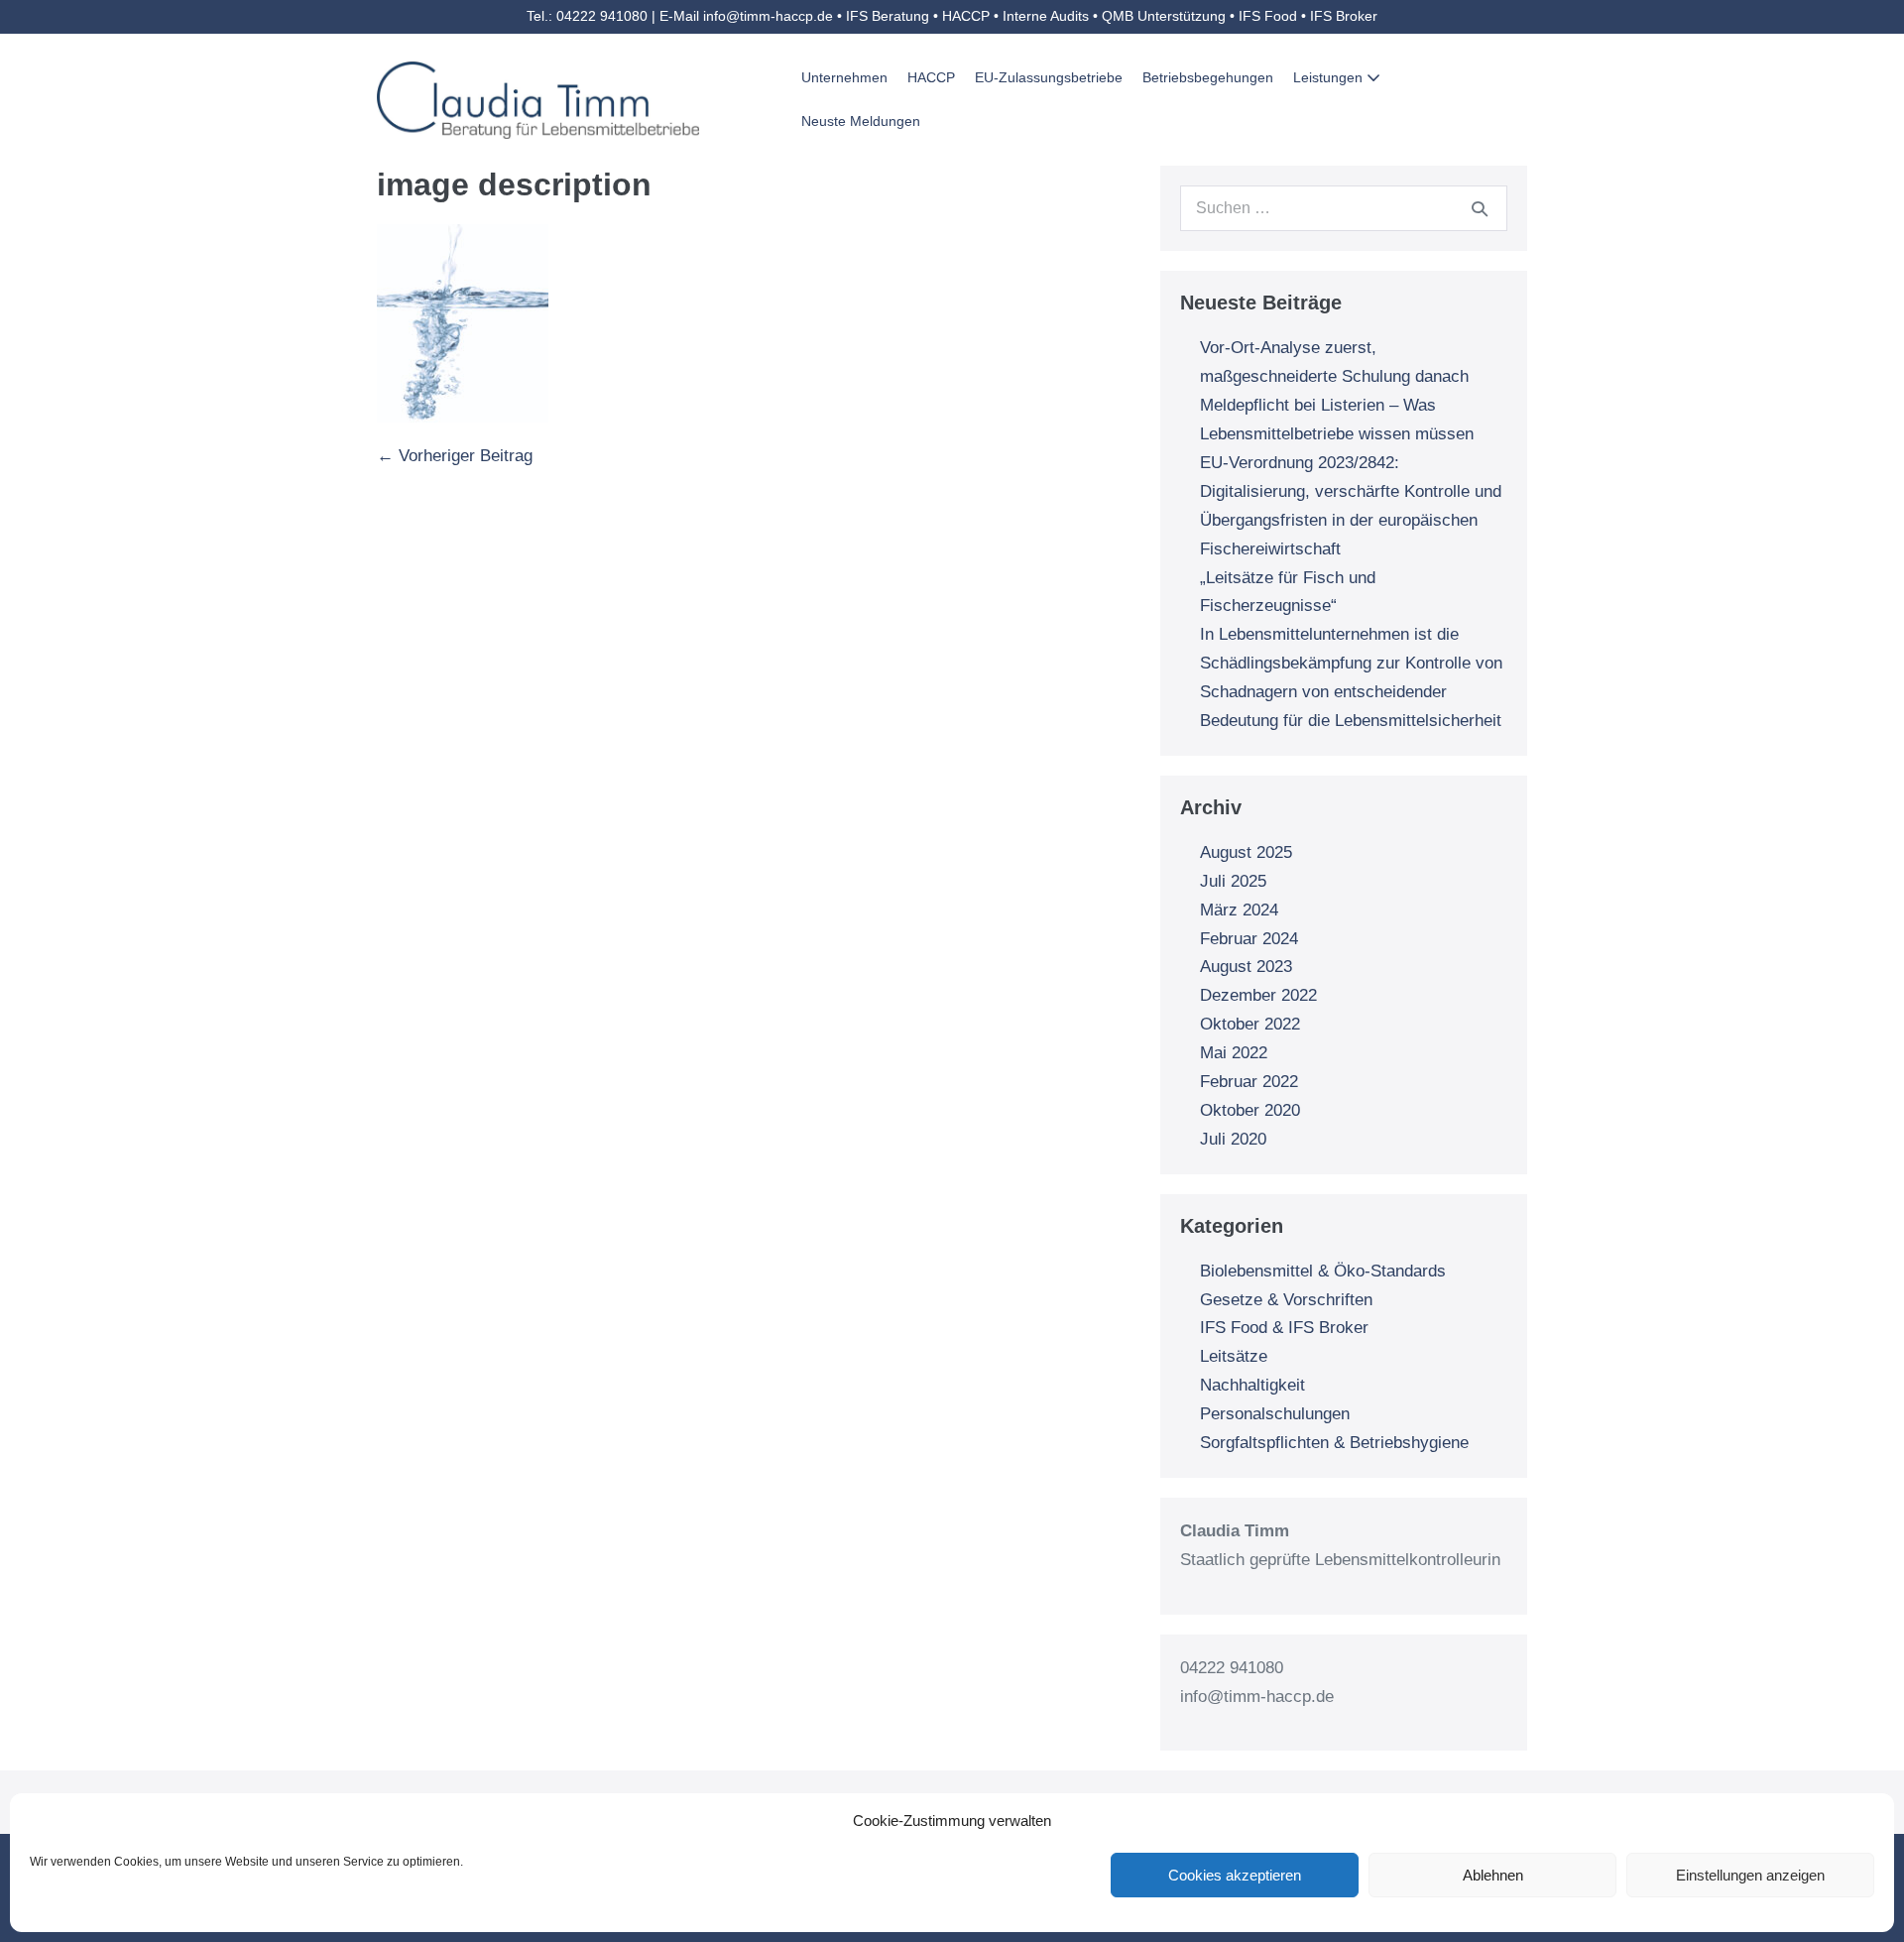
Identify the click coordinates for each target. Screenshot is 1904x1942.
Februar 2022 (1249, 1082)
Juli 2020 (1233, 1139)
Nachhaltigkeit (1252, 1385)
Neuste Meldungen (861, 121)
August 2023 (1246, 967)
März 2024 (1239, 910)
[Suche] (1480, 208)
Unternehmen (844, 77)
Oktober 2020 (1250, 1110)
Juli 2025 (1233, 881)
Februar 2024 (1249, 939)
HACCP (931, 77)
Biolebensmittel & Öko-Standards (1323, 1271)
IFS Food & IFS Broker (1284, 1328)
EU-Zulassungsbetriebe (1049, 77)
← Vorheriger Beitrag (455, 456)
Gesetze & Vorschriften (1286, 1300)
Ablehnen (1493, 1875)
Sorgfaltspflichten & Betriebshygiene (1334, 1443)
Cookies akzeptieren (1235, 1875)
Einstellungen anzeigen (1750, 1875)
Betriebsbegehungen (1208, 77)
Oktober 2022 (1250, 1024)
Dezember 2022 (1258, 995)
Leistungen (1330, 77)
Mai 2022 (1234, 1053)
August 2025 (1246, 852)
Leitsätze (1234, 1356)
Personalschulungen (1275, 1414)
